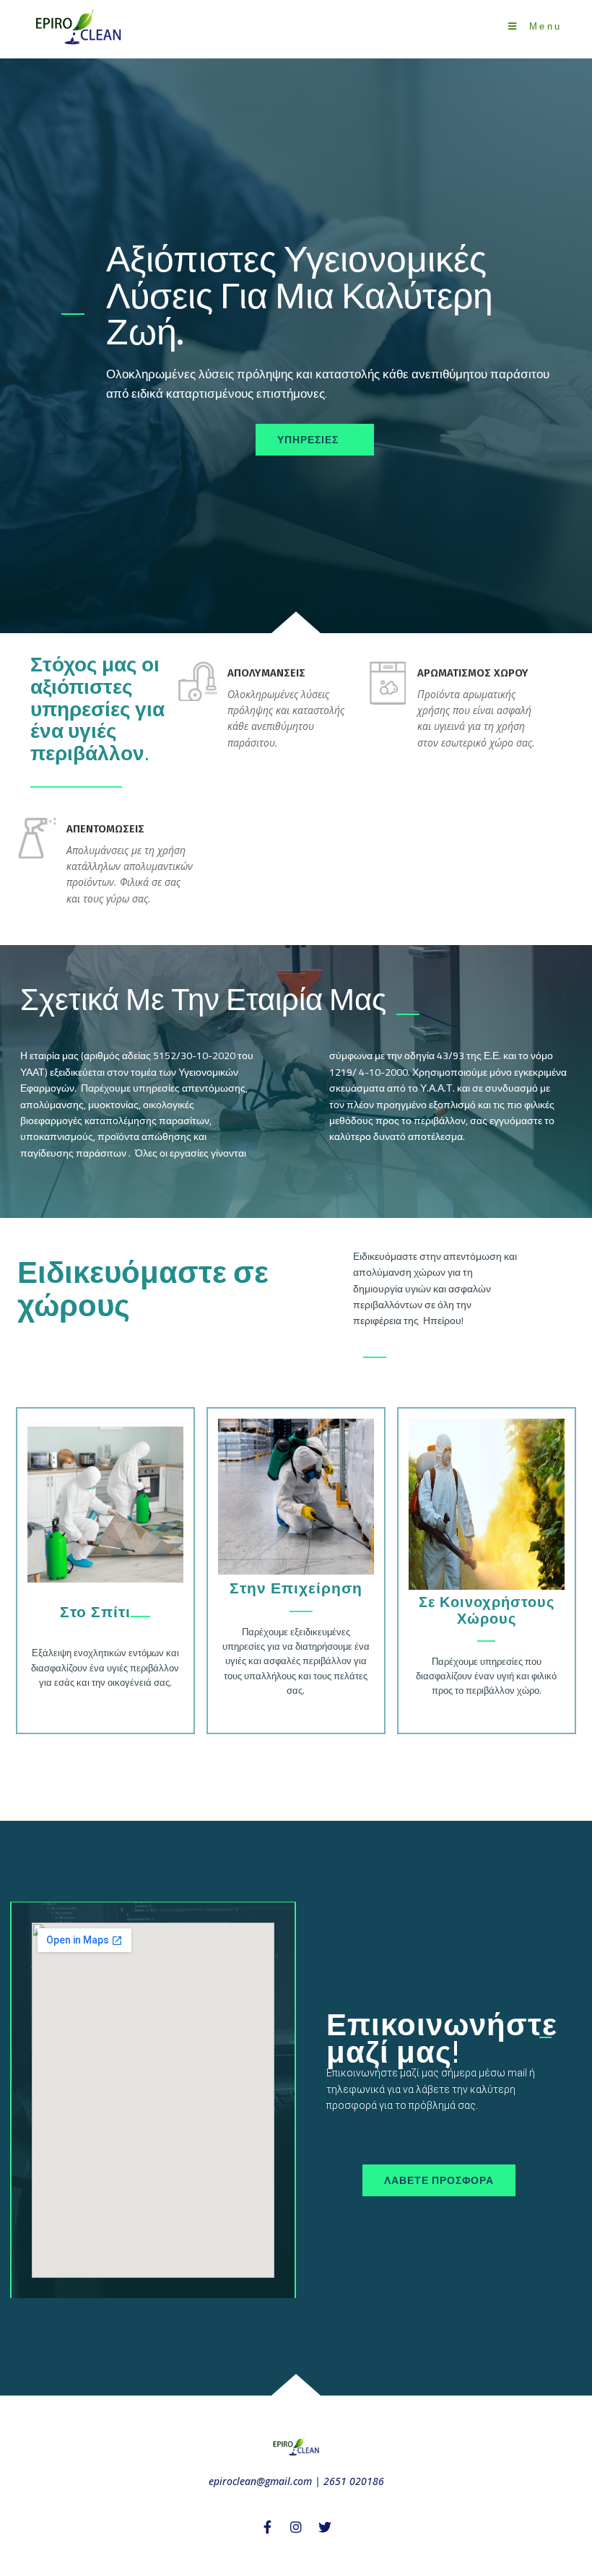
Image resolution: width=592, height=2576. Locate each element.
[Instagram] (296, 2527)
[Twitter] (325, 2527)
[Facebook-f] (267, 2527)
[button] (315, 440)
